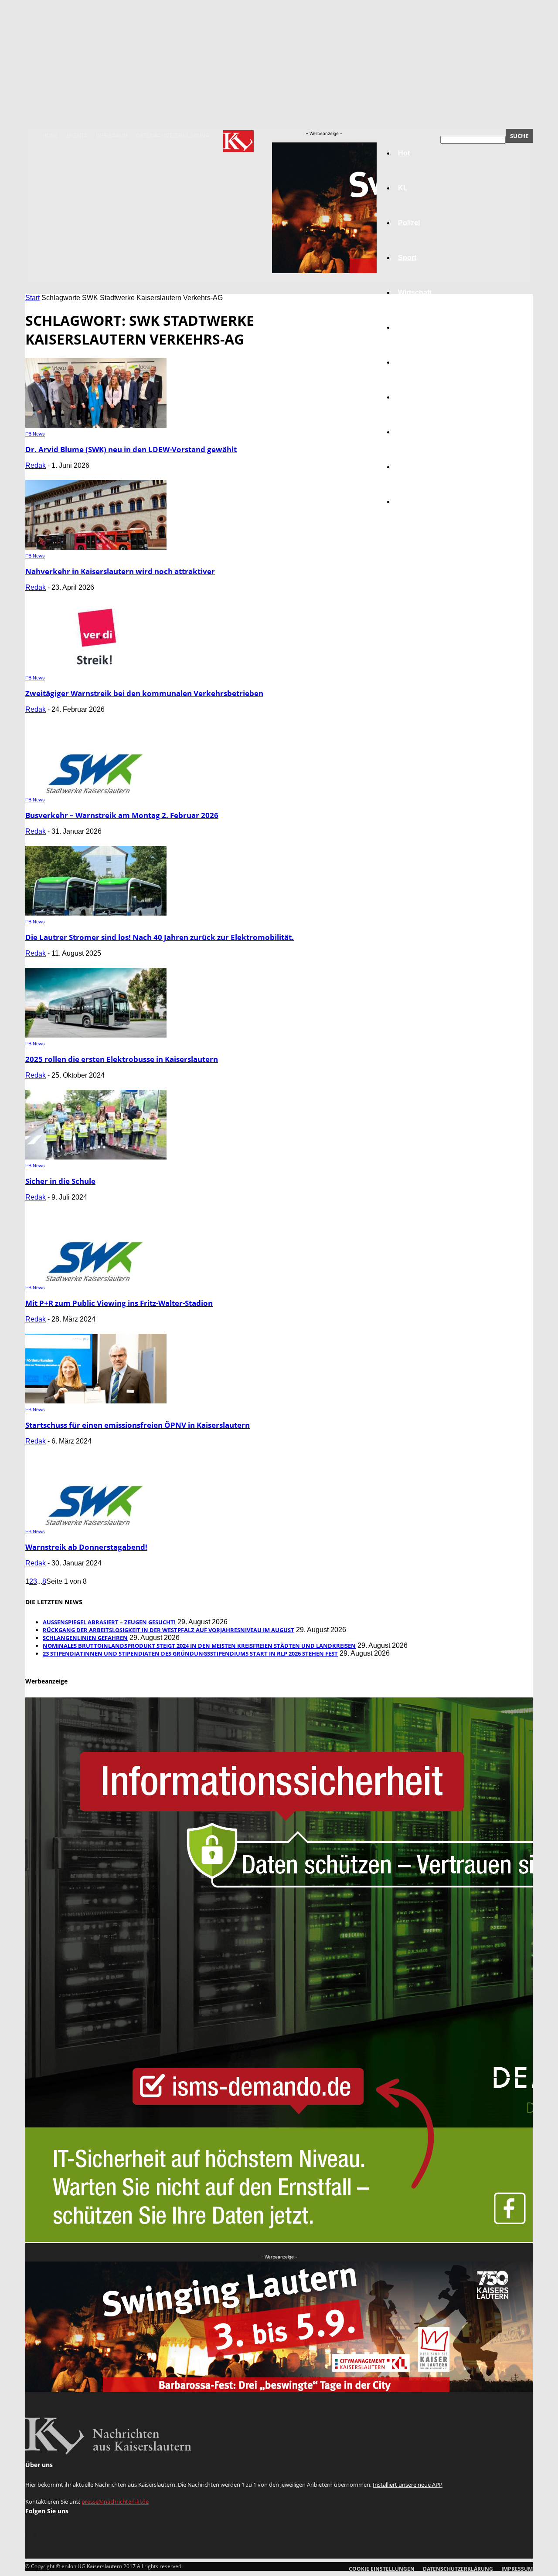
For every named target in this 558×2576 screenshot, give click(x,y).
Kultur (408, 467)
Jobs (406, 327)
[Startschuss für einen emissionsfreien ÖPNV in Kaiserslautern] (96, 1401)
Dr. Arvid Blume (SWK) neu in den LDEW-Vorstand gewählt (131, 449)
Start (32, 298)
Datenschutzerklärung (173, 135)
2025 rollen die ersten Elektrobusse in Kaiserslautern (122, 1059)
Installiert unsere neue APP (408, 2485)
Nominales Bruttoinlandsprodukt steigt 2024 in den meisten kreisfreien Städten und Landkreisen (199, 1646)
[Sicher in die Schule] (96, 1157)
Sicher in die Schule (60, 1181)
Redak (36, 465)
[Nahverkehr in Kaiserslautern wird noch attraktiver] (96, 547)
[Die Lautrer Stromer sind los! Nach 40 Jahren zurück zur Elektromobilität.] (96, 913)
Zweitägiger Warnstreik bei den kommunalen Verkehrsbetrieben (144, 693)
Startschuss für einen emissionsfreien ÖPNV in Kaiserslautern (138, 1425)
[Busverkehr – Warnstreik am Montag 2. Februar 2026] (96, 791)
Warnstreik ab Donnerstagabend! (86, 1547)
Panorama (415, 502)
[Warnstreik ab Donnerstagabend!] (96, 1523)
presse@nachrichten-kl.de (115, 2502)
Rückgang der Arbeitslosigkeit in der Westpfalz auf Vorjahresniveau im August (168, 1630)
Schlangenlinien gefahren (85, 1638)
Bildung (411, 362)
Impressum (112, 135)
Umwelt (410, 397)
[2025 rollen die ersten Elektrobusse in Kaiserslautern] (96, 1035)
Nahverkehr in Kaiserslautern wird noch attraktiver (120, 571)
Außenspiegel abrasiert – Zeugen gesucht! (109, 1622)
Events (77, 135)
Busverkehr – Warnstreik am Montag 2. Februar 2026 (122, 815)
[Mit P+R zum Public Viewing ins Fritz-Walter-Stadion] (96, 1279)
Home (51, 135)
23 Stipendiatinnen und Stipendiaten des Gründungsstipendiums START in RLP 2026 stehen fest (190, 1653)
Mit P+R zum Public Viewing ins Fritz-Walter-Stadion (119, 1303)
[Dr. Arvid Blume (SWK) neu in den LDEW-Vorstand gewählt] (96, 425)
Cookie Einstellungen (382, 2569)
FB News (35, 434)
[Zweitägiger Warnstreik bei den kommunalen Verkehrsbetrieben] (96, 669)
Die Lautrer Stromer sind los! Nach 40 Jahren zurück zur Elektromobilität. (160, 937)
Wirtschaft (415, 292)
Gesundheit (417, 432)
